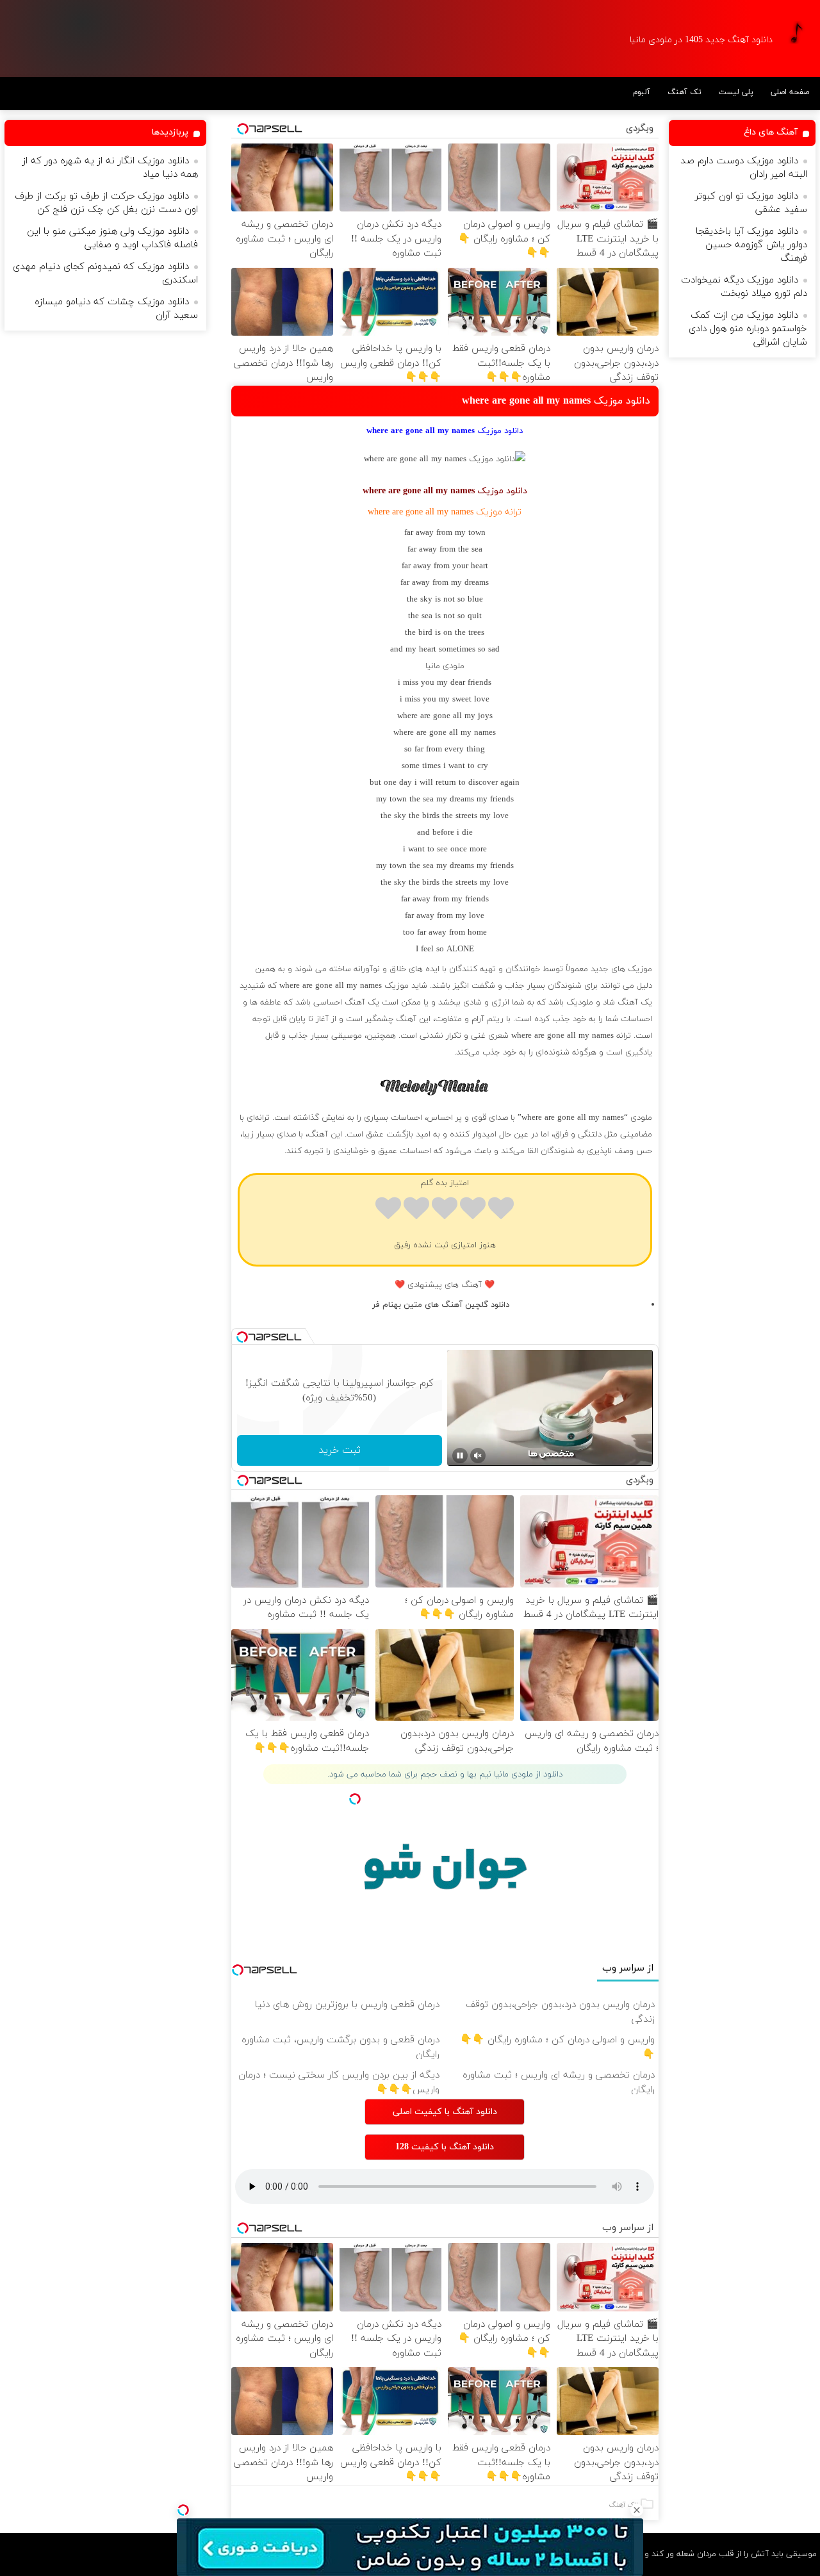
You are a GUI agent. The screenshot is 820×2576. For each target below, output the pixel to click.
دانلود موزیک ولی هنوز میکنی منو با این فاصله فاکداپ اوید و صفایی (112, 238)
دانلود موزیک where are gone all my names (556, 401)
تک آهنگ (685, 92)
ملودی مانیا (445, 666)
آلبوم (642, 92)
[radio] (501, 1210)
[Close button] (637, 2510)
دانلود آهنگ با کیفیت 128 (445, 2147)
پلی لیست (736, 92)
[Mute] (478, 1456)
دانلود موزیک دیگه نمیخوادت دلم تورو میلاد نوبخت (744, 287)
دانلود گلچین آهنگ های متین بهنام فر (441, 1305)
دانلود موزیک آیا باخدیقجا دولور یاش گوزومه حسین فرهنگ (751, 245)
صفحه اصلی (790, 92)
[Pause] (460, 1456)
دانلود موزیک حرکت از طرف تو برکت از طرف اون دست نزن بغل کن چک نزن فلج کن (106, 203)
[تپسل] (183, 2510)
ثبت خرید (340, 1450)
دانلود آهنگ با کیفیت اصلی (445, 2112)
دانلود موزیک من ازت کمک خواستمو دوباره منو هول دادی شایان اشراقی (748, 329)
